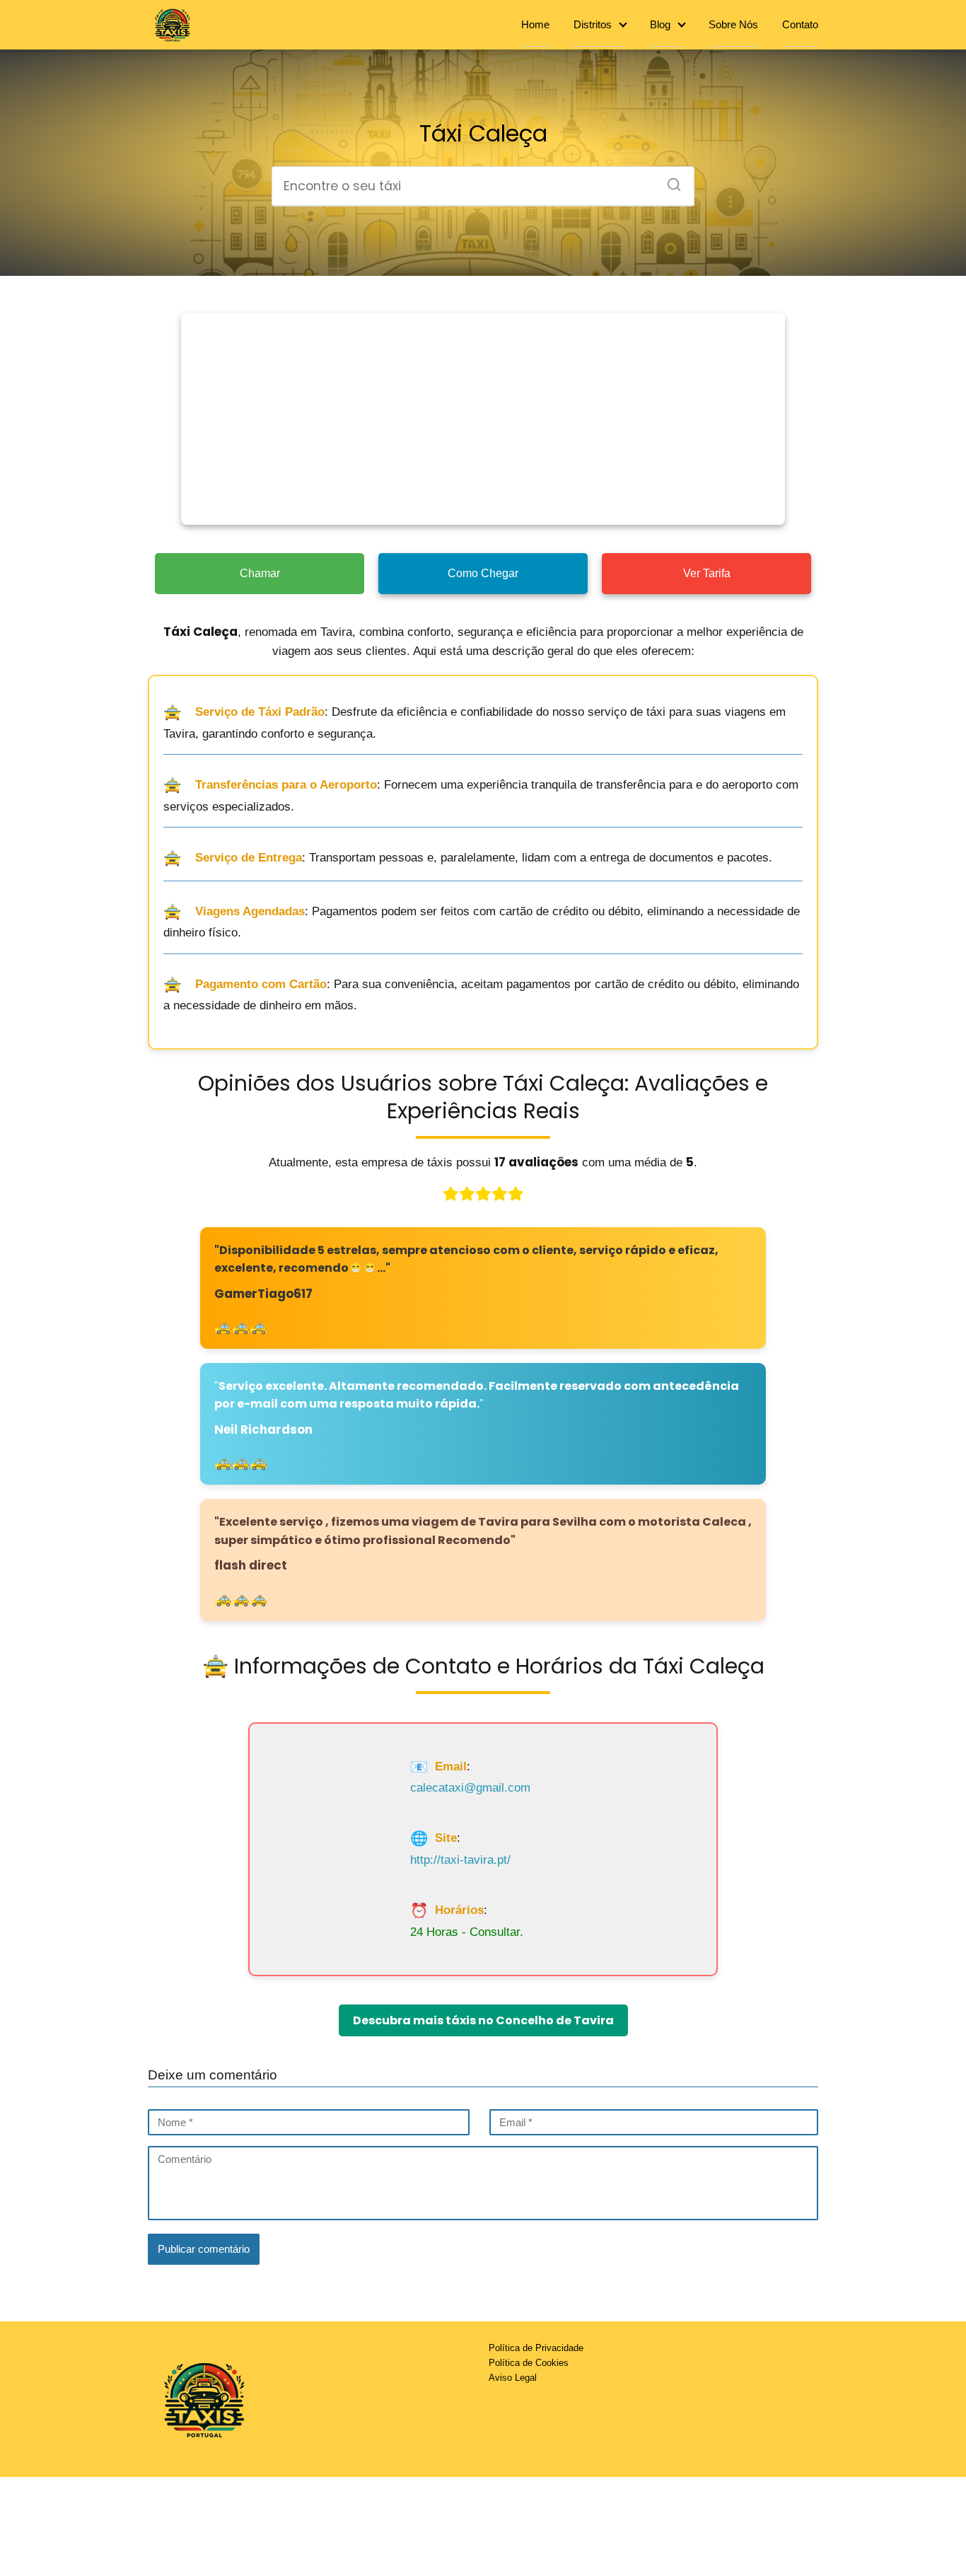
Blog (660, 24)
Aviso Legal (513, 2378)
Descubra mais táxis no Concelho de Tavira (483, 2020)
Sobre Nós (733, 24)
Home (535, 24)
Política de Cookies (529, 2363)
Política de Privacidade (536, 2348)
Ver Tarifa (707, 573)
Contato (800, 24)
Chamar (260, 573)
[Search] (669, 180)
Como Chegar (483, 573)
